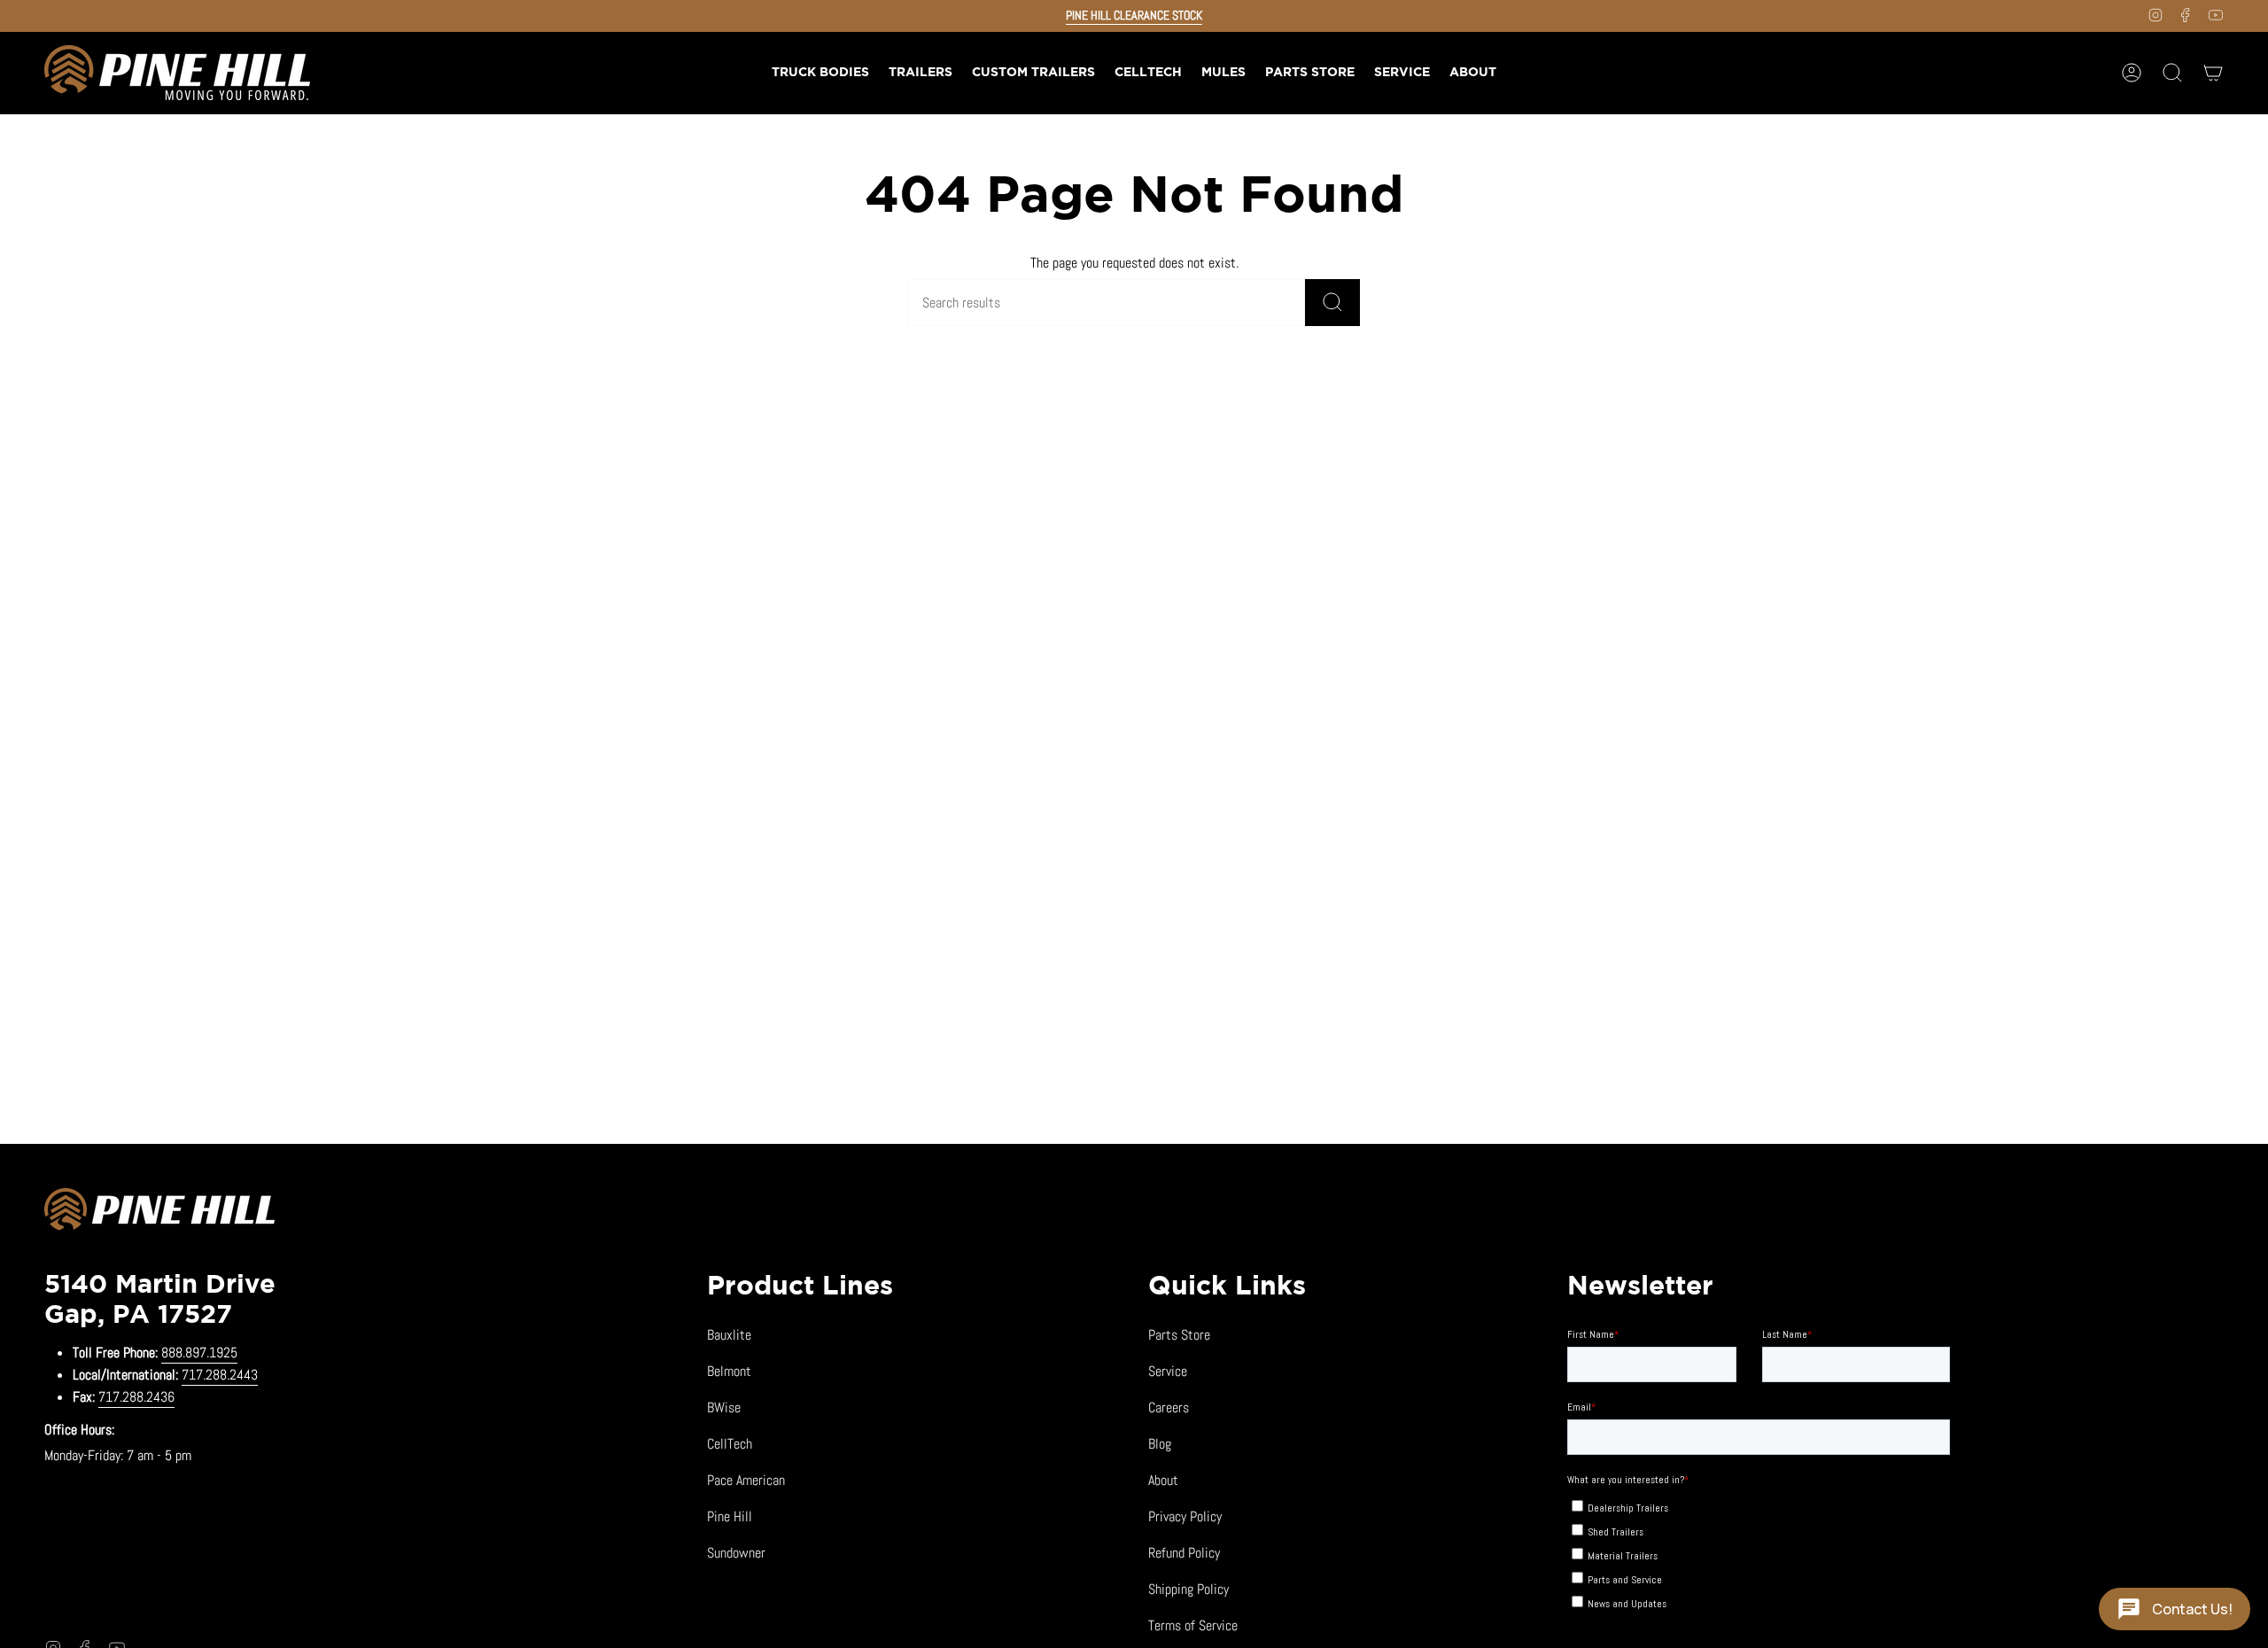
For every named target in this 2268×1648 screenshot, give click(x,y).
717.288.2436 (136, 1397)
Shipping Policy (1188, 1589)
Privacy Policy (1185, 1516)
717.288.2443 (220, 1375)
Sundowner (736, 1553)
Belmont (729, 1371)
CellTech (730, 1444)
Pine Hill (730, 1516)
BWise (724, 1407)
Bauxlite (729, 1335)
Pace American (746, 1480)
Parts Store (1179, 1335)
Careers (1169, 1407)
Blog (1160, 1444)
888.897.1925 (199, 1353)
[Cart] (2213, 73)
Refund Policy (1184, 1553)
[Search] (1332, 303)
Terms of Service (1193, 1625)
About (1163, 1480)
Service (1168, 1371)
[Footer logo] (159, 1212)
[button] (920, 73)
